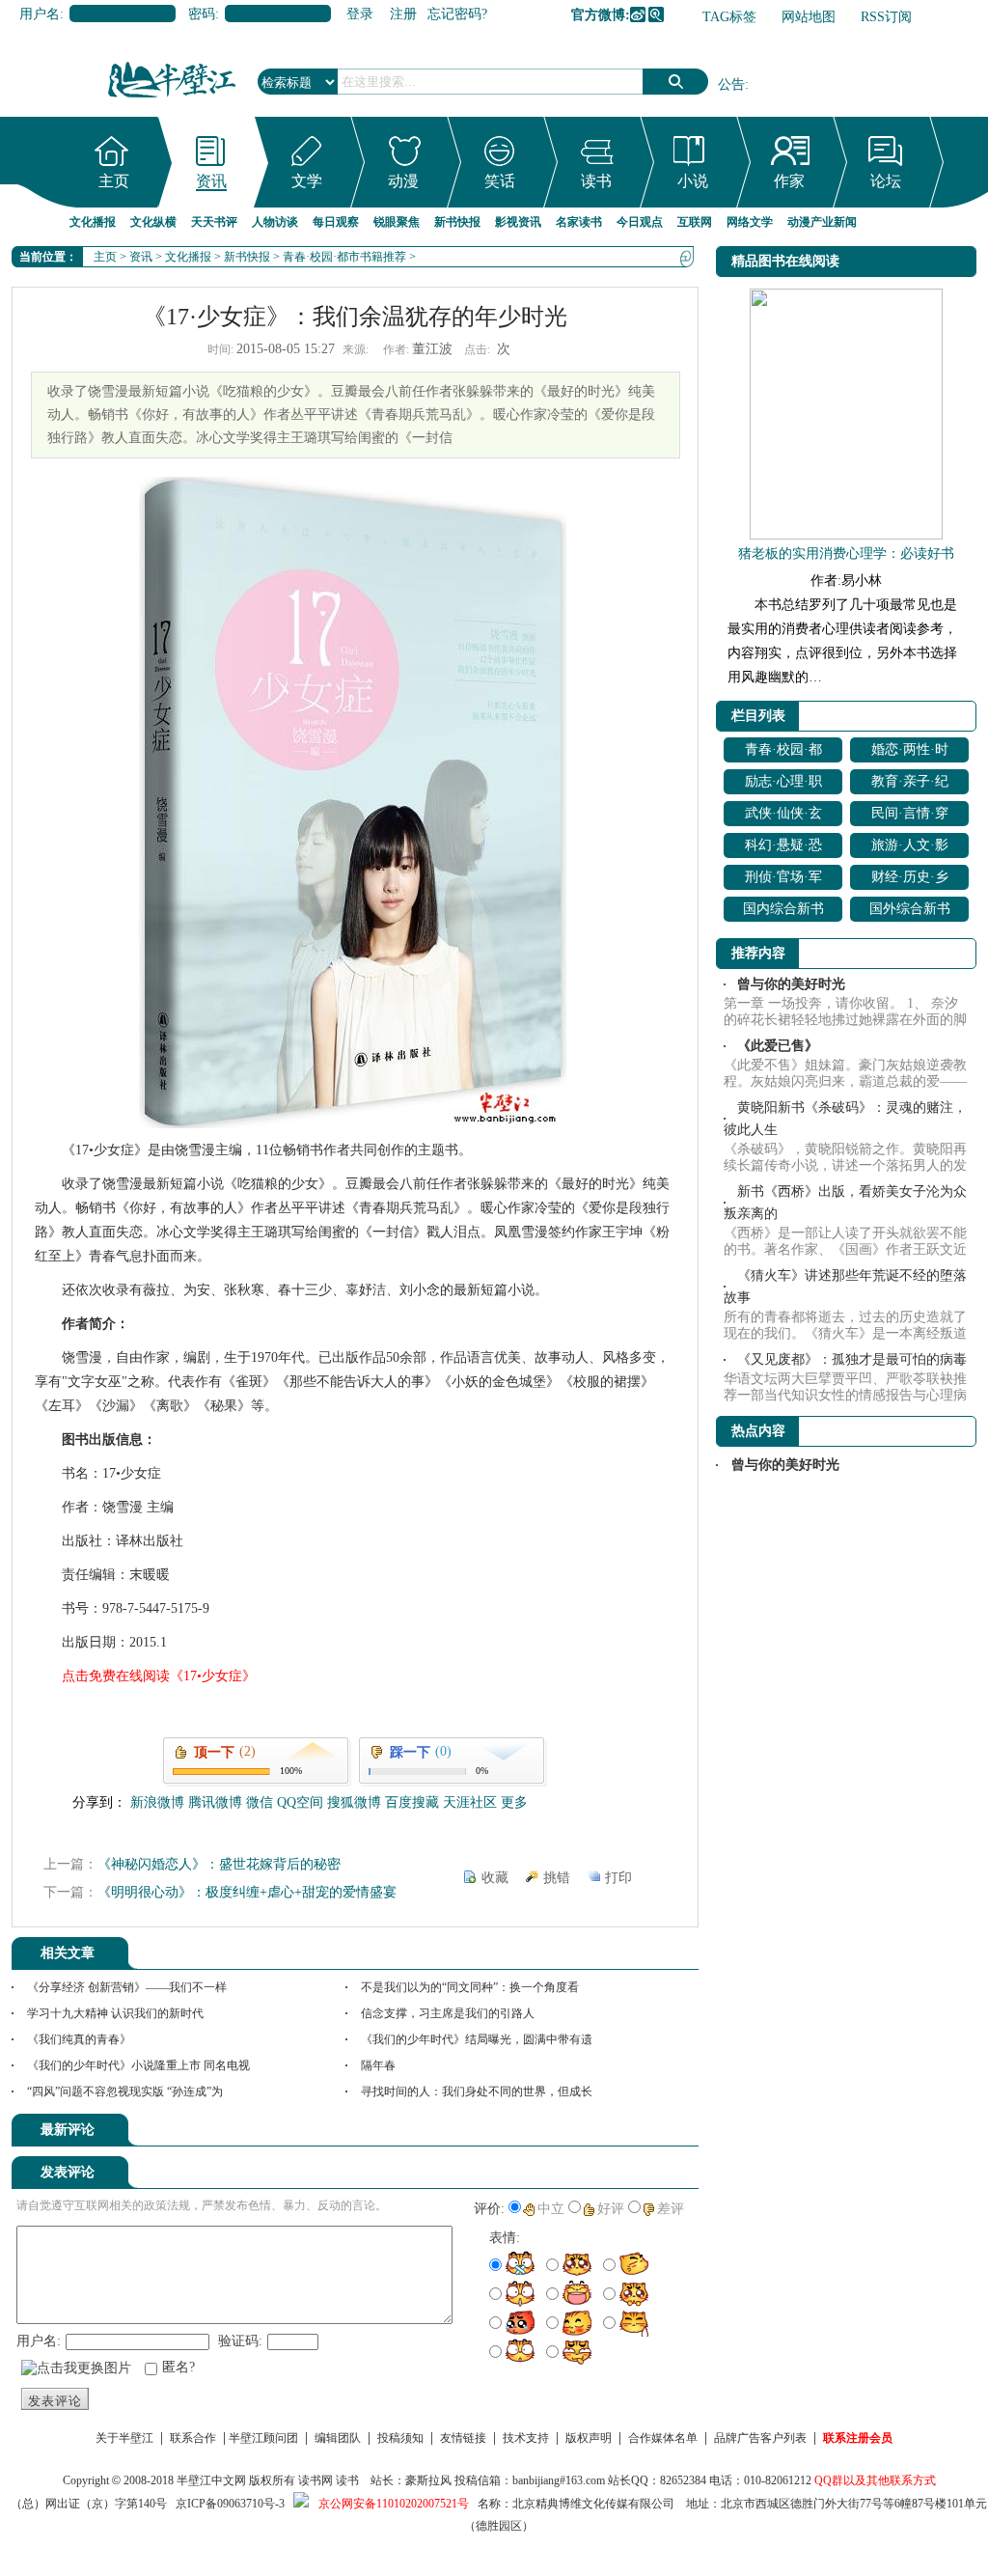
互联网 (695, 222)
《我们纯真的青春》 (79, 2039)
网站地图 (809, 17)
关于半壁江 (124, 2438)
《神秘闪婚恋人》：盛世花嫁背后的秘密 (219, 1864)
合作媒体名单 (663, 2438)
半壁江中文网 (211, 2480)
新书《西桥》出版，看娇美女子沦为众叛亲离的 (845, 1203)
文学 (307, 181)
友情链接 (463, 2438)
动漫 (403, 181)
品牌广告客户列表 (760, 2438)
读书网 (316, 2480)
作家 (789, 181)
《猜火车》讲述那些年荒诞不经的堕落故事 (845, 1287)
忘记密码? (457, 14)
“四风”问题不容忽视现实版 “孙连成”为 (125, 2091)
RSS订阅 (886, 17)
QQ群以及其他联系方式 (875, 2480)
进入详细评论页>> (645, 2133)
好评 (611, 2209)
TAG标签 (729, 17)
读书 (596, 181)
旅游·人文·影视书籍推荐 (910, 848)
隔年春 (378, 2065)
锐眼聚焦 (397, 222)
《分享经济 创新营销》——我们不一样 (127, 1987)
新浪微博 (638, 14)
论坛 (886, 181)
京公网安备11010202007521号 (394, 2504)
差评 (671, 2209)
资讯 (211, 181)
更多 (514, 1802)
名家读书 (579, 222)
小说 (693, 181)
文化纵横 (153, 222)
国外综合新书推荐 (910, 912)
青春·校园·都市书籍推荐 (344, 257)
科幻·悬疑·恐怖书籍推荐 (783, 848)
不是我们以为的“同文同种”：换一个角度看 (470, 1987)
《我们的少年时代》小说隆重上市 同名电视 (138, 2065)
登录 (360, 14)
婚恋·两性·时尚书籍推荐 (910, 752)
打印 (618, 1878)
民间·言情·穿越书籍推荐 (910, 816)
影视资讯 (518, 222)
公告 (731, 84)
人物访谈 (275, 222)
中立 (551, 2209)
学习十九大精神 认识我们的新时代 (115, 2013)
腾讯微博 (656, 14)
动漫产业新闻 (822, 222)
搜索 (675, 82)
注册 (403, 14)
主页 (114, 181)
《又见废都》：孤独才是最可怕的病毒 (852, 1359)
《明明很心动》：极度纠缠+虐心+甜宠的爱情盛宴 (247, 1892)
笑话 (500, 181)
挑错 (557, 1878)
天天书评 (214, 222)
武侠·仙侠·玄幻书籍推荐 (783, 816)
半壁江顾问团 (263, 2438)
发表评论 (55, 2401)
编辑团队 (338, 2438)
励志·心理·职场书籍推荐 (783, 784)
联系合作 (193, 2438)
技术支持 (526, 2438)
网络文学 (750, 222)
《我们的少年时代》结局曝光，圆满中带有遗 (477, 2039)
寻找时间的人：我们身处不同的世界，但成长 (477, 2091)
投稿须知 (400, 2438)
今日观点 (640, 222)
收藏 (495, 1878)
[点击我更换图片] (76, 2368)
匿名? (178, 2367)
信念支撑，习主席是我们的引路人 (448, 2013)
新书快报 (457, 222)
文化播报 (93, 222)
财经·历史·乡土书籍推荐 (910, 880)
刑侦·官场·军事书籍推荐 (783, 880)
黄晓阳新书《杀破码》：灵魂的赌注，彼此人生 (845, 1119)
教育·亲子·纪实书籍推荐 (910, 784)
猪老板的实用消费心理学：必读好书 (846, 554)
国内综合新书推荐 (783, 912)
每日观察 (336, 222)
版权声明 (589, 2438)
